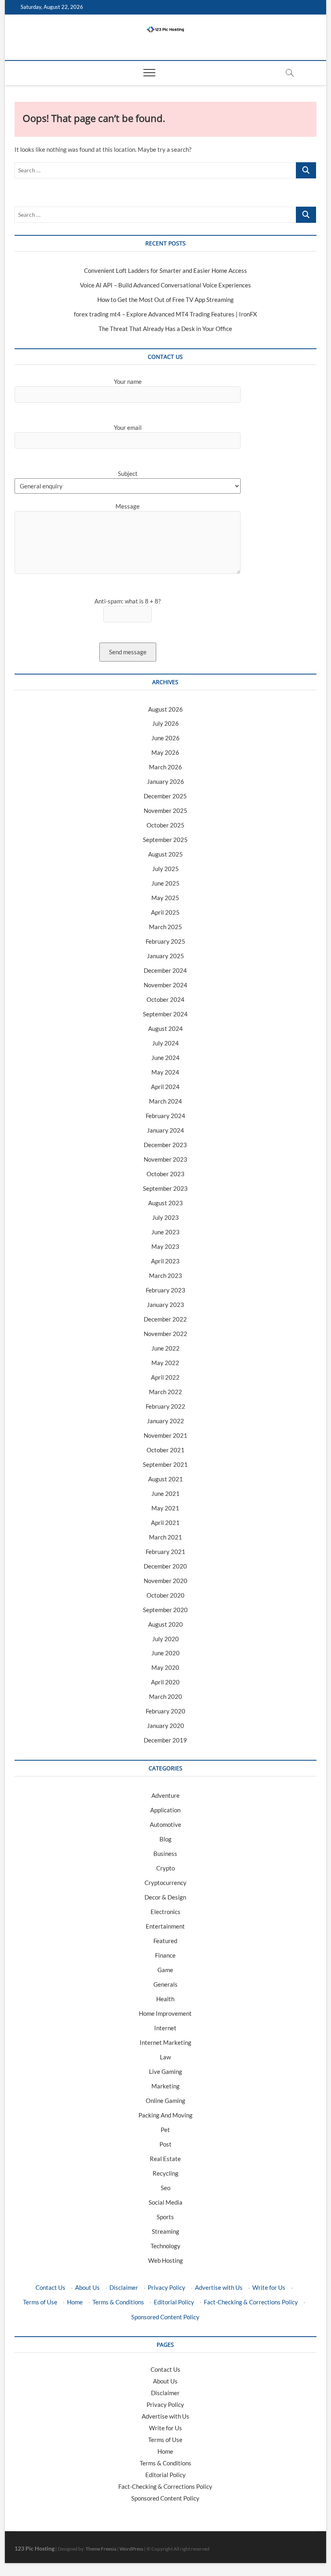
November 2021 (165, 1435)
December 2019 (165, 1740)
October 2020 (165, 1595)
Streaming (165, 2231)
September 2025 (165, 840)
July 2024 (165, 1043)
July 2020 (165, 1639)
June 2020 (165, 1653)
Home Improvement (165, 2013)
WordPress (131, 2549)
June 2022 (165, 1348)
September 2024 (165, 1014)
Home (75, 2302)
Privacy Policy (167, 2287)
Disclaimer (124, 2287)
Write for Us (269, 2287)
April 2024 (165, 1087)
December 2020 (165, 1566)
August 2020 (165, 1624)
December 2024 (165, 970)
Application (165, 1810)
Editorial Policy (174, 2302)
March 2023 (165, 1275)
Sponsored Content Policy (165, 2317)
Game (165, 1970)
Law (165, 2057)
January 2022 (165, 1421)
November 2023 (165, 1159)
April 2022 (165, 1377)
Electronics (165, 1912)
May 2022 (165, 1363)
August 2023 (165, 1203)
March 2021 (165, 1537)
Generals (165, 1984)
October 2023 (165, 1174)
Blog (165, 1839)
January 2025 (165, 956)
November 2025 (165, 810)
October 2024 (165, 999)
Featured (165, 1941)
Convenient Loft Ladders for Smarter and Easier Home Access (165, 270)
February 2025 (165, 941)
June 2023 (165, 1232)
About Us (87, 2287)
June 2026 (165, 738)
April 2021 (165, 1523)
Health (165, 1999)
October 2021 (165, 1450)
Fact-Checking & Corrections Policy (251, 2302)
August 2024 (165, 1028)
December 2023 (165, 1145)
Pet (165, 2130)
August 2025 (165, 854)
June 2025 (165, 883)
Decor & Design (165, 1897)
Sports (165, 2217)
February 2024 (165, 1116)
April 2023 (165, 1261)
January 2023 (165, 1305)
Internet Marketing (165, 2042)
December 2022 (165, 1319)
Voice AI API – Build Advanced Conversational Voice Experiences (165, 285)
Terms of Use (40, 2302)
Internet (165, 2028)
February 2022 (165, 1406)
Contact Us (50, 2287)
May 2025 (165, 898)
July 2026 (165, 723)
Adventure (165, 1795)
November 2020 (165, 1581)
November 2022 (165, 1334)
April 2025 (165, 912)
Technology (165, 2246)
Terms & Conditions (118, 2302)
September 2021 (165, 1464)
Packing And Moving (165, 2115)
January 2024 (165, 1130)
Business (165, 1853)
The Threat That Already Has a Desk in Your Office (165, 329)
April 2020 (165, 1682)
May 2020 (165, 1667)
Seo (165, 2188)
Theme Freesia (101, 2549)
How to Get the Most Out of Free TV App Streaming (165, 299)
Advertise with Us (219, 2287)
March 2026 (165, 767)
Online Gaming (165, 2101)
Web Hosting (165, 2260)
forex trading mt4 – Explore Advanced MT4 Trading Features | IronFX (165, 314)
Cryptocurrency (165, 1883)
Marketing (165, 2086)
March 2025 (165, 927)
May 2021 (165, 1508)
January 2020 (165, 1726)
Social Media (165, 2202)
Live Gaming (165, 2071)
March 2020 (165, 1696)
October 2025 (165, 825)
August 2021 (165, 1479)
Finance (165, 1955)
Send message (128, 652)
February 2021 (165, 1552)
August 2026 (165, 709)
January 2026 (165, 781)
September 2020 (165, 1610)
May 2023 (165, 1246)
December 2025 (165, 796)
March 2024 (165, 1101)
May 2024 (165, 1072)
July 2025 (165, 869)
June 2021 (165, 1493)
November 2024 (165, 985)
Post (165, 2144)
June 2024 (165, 1058)
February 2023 (165, 1290)
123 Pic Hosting (35, 2548)
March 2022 (165, 1392)
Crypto (165, 1868)
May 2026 (165, 752)
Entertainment (165, 1926)
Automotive (165, 1824)
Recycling (165, 2173)
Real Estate (165, 2159)
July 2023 (165, 1217)
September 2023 (165, 1188)
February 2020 (165, 1711)
